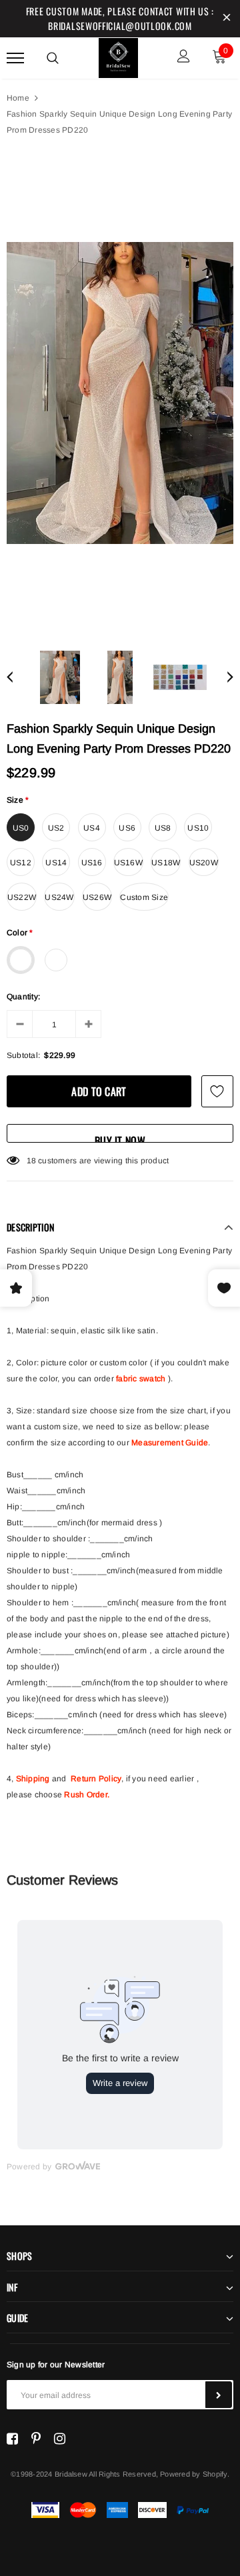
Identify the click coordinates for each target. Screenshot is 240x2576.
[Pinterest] (36, 2439)
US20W (204, 863)
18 (31, 1161)
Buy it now (120, 1138)
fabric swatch (141, 1379)
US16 (92, 863)
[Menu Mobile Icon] (15, 58)
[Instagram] (60, 2439)
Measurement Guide (170, 1443)
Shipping (33, 1779)
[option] (120, 393)
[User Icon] (184, 58)
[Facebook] (12, 2439)
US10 (198, 828)
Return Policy (96, 1779)
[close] (227, 19)
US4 (92, 828)
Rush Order (85, 1795)
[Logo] (119, 56)
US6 (127, 828)
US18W (166, 863)
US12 (21, 863)
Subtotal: (23, 1055)
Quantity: (23, 997)
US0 (21, 828)
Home (18, 98)
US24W (59, 897)
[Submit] (219, 2395)
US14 (56, 863)
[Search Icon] (53, 58)
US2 (56, 828)
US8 (163, 828)
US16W (128, 863)
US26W (97, 897)
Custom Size (144, 897)
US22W (22, 897)
